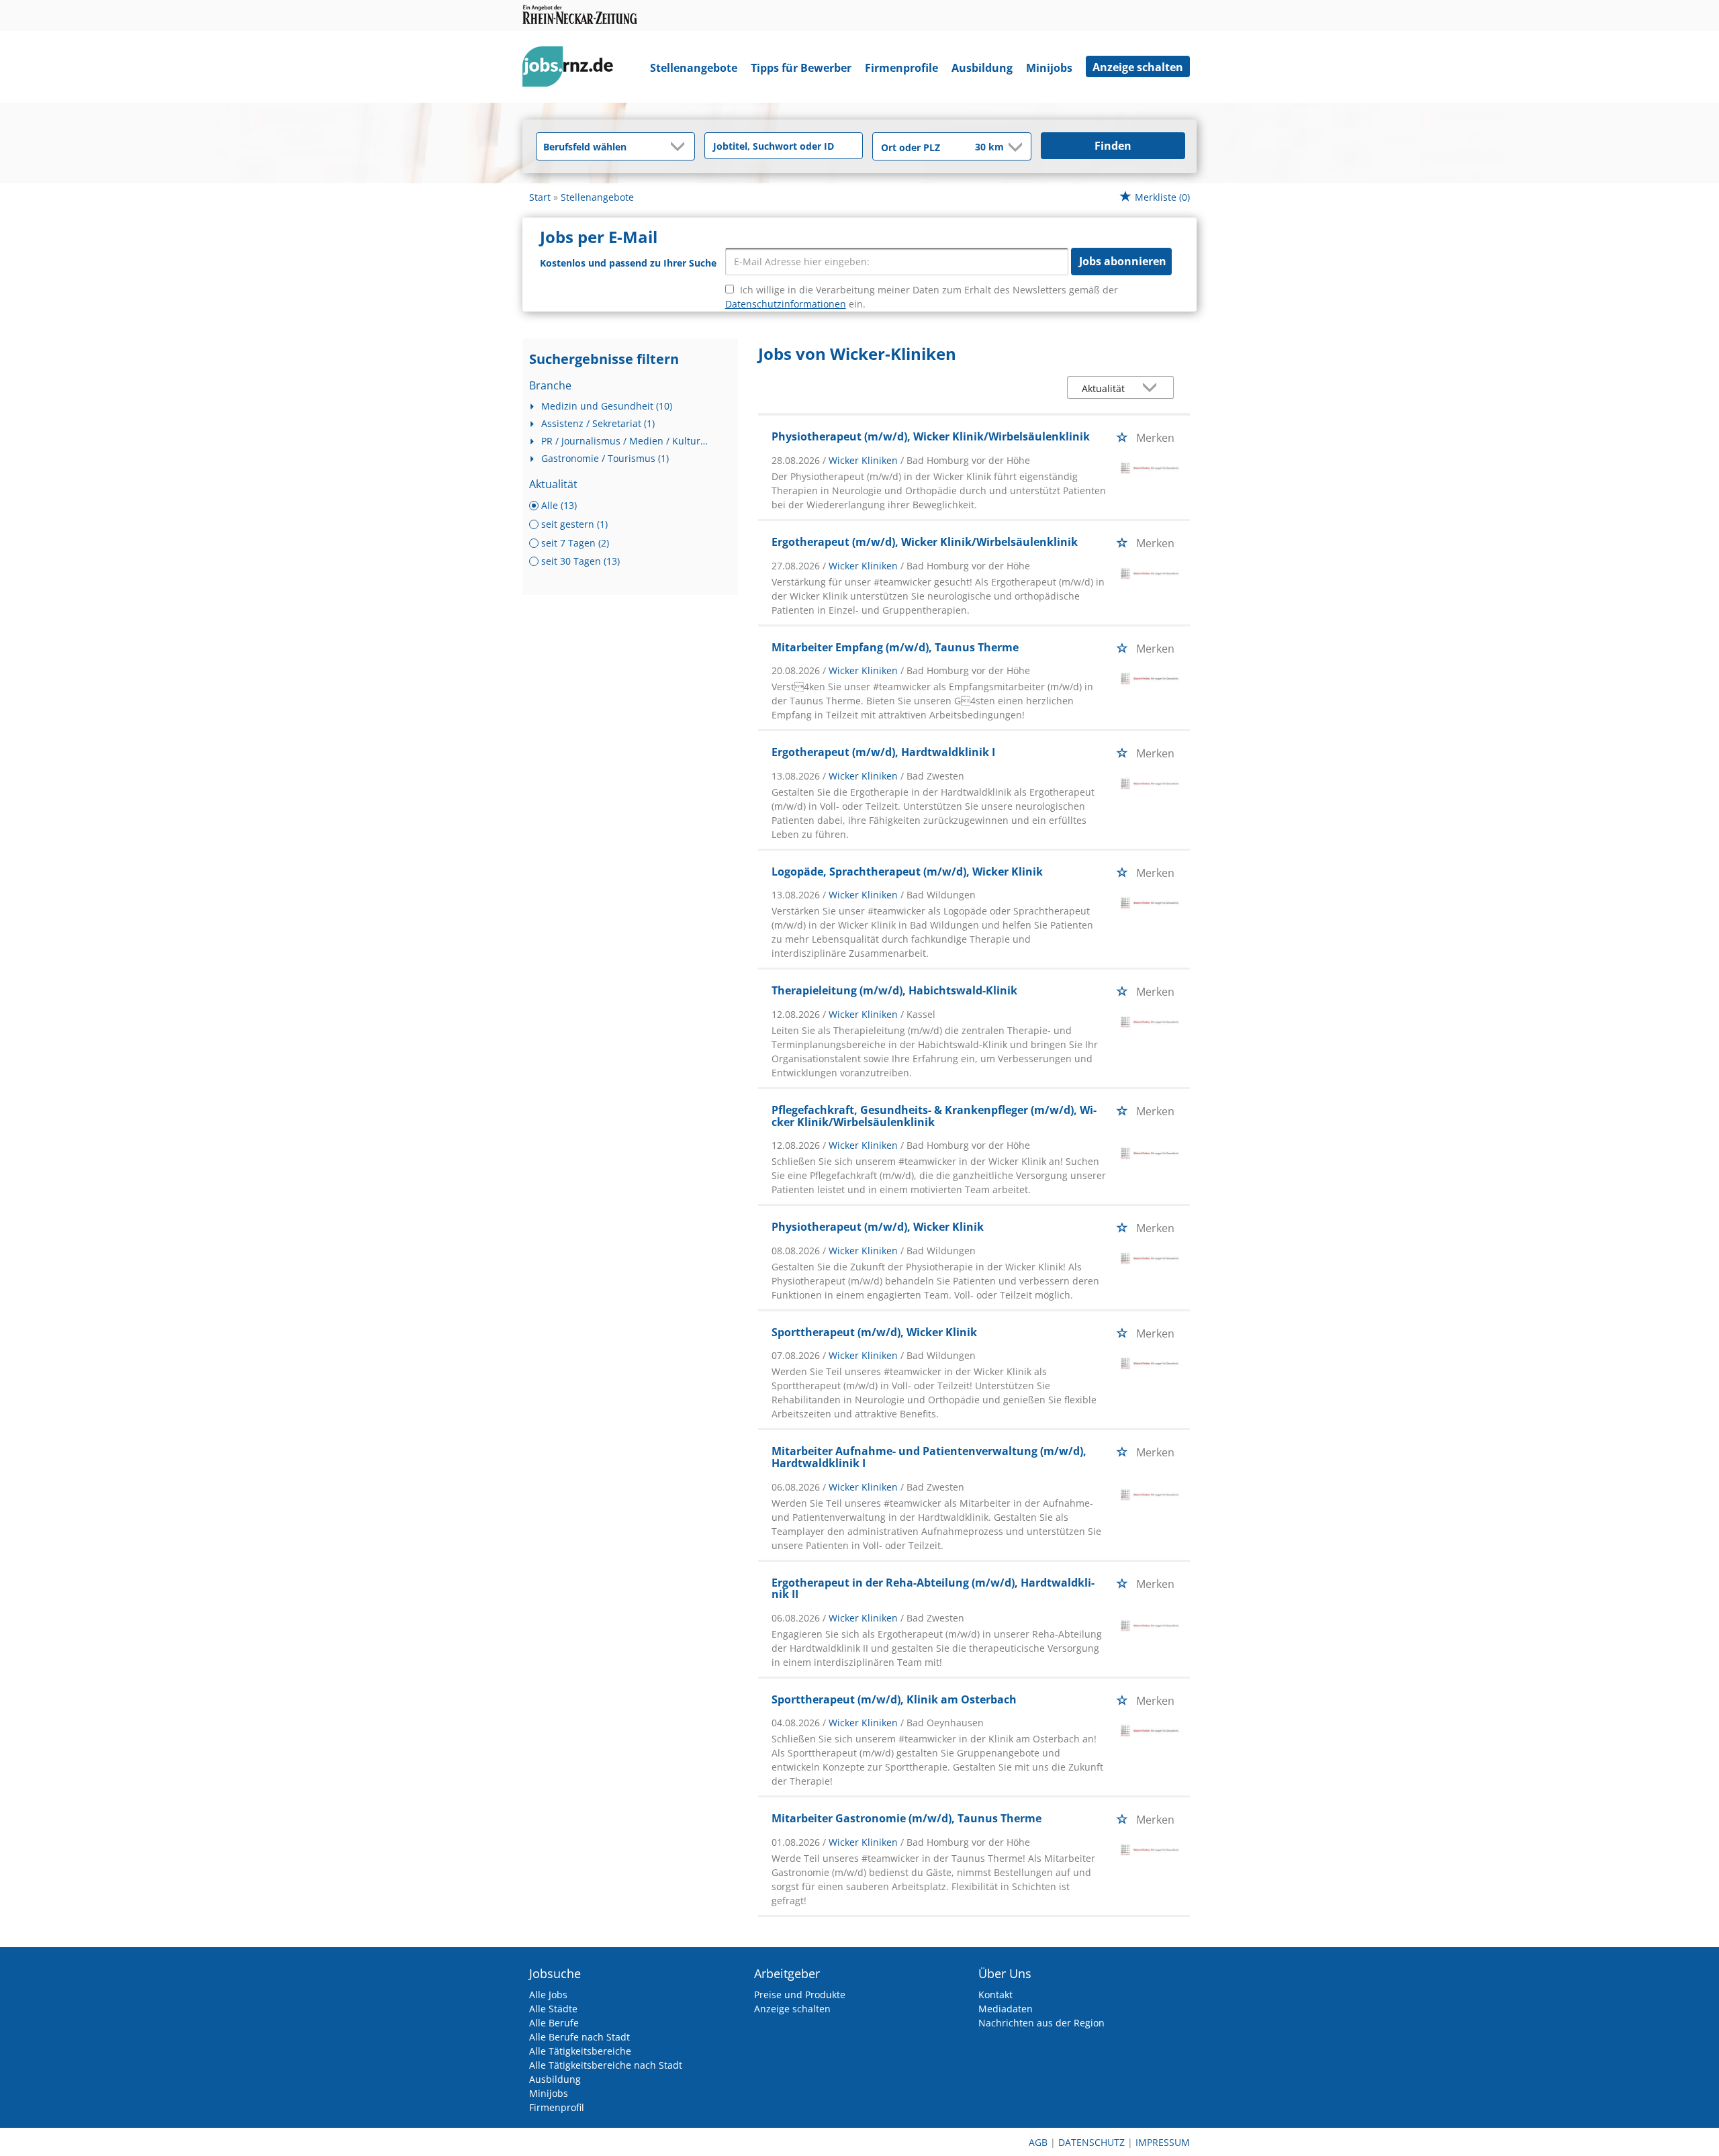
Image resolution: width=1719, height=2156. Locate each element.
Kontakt (995, 1995)
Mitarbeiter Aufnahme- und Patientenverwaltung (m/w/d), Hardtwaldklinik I (929, 1457)
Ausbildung (982, 68)
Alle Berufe (554, 2023)
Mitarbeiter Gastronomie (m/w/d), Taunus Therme (907, 1818)
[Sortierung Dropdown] (1153, 388)
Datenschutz (1091, 2142)
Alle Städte (553, 2009)
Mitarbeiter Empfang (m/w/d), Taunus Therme (895, 647)
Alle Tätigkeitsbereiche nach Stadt (606, 2065)
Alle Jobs (548, 1995)
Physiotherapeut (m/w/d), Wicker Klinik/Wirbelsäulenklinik (931, 436)
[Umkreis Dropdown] (1014, 147)
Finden (1113, 146)
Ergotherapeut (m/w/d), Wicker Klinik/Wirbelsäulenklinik (925, 542)
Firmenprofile (901, 68)
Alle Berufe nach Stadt (579, 2037)
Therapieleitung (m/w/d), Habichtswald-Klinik (894, 990)
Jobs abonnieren (1123, 261)
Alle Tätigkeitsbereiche (580, 2051)
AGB (1038, 2142)
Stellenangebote (694, 68)
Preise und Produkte (800, 1995)
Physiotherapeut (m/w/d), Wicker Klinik (878, 1227)
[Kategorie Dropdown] (681, 146)
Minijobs (1049, 68)
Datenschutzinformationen (786, 304)
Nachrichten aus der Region (1041, 2023)
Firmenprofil (557, 2107)
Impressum (1163, 2142)
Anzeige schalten (1138, 67)
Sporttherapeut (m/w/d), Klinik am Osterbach (894, 1699)
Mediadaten (1006, 2009)
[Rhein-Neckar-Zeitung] (573, 69)
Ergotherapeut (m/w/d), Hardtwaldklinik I (883, 752)
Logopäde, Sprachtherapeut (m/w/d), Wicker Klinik (907, 872)
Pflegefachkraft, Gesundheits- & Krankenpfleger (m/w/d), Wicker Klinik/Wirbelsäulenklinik (934, 1116)
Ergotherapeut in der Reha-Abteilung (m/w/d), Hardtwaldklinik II (933, 1589)
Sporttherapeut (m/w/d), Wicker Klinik (874, 1332)
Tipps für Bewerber (801, 68)
